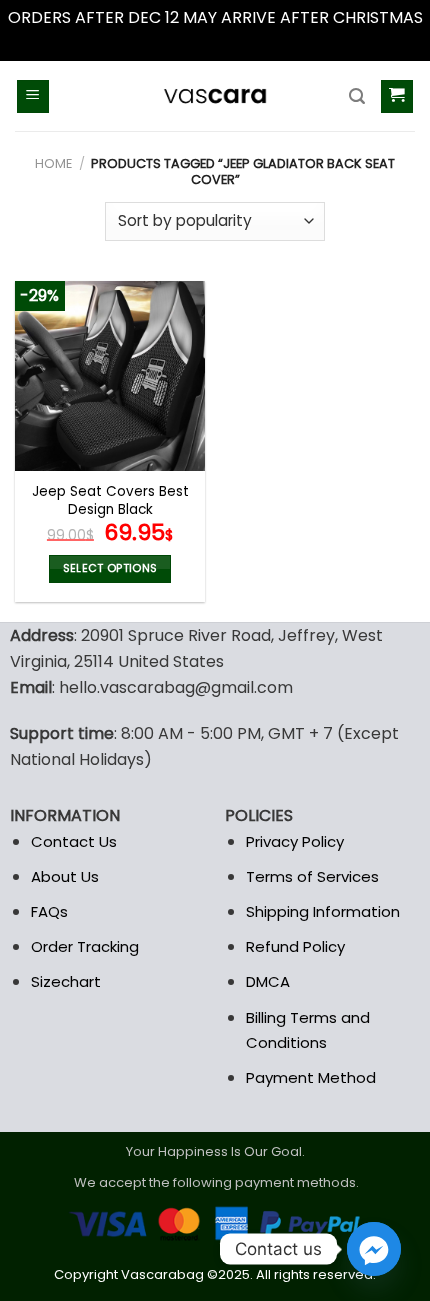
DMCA (268, 981)
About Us (65, 876)
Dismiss (215, 43)
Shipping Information (323, 911)
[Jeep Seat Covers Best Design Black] (110, 376)
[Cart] (397, 96)
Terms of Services (312, 876)
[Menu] (33, 96)
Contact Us (74, 841)
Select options (110, 568)
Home (53, 163)
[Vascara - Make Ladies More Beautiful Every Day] (215, 96)
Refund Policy (295, 946)
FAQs (49, 911)
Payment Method (311, 1077)
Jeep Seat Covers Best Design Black (110, 500)
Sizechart (66, 981)
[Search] (357, 96)
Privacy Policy (295, 841)
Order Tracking (85, 946)
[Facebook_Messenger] (374, 1249)
